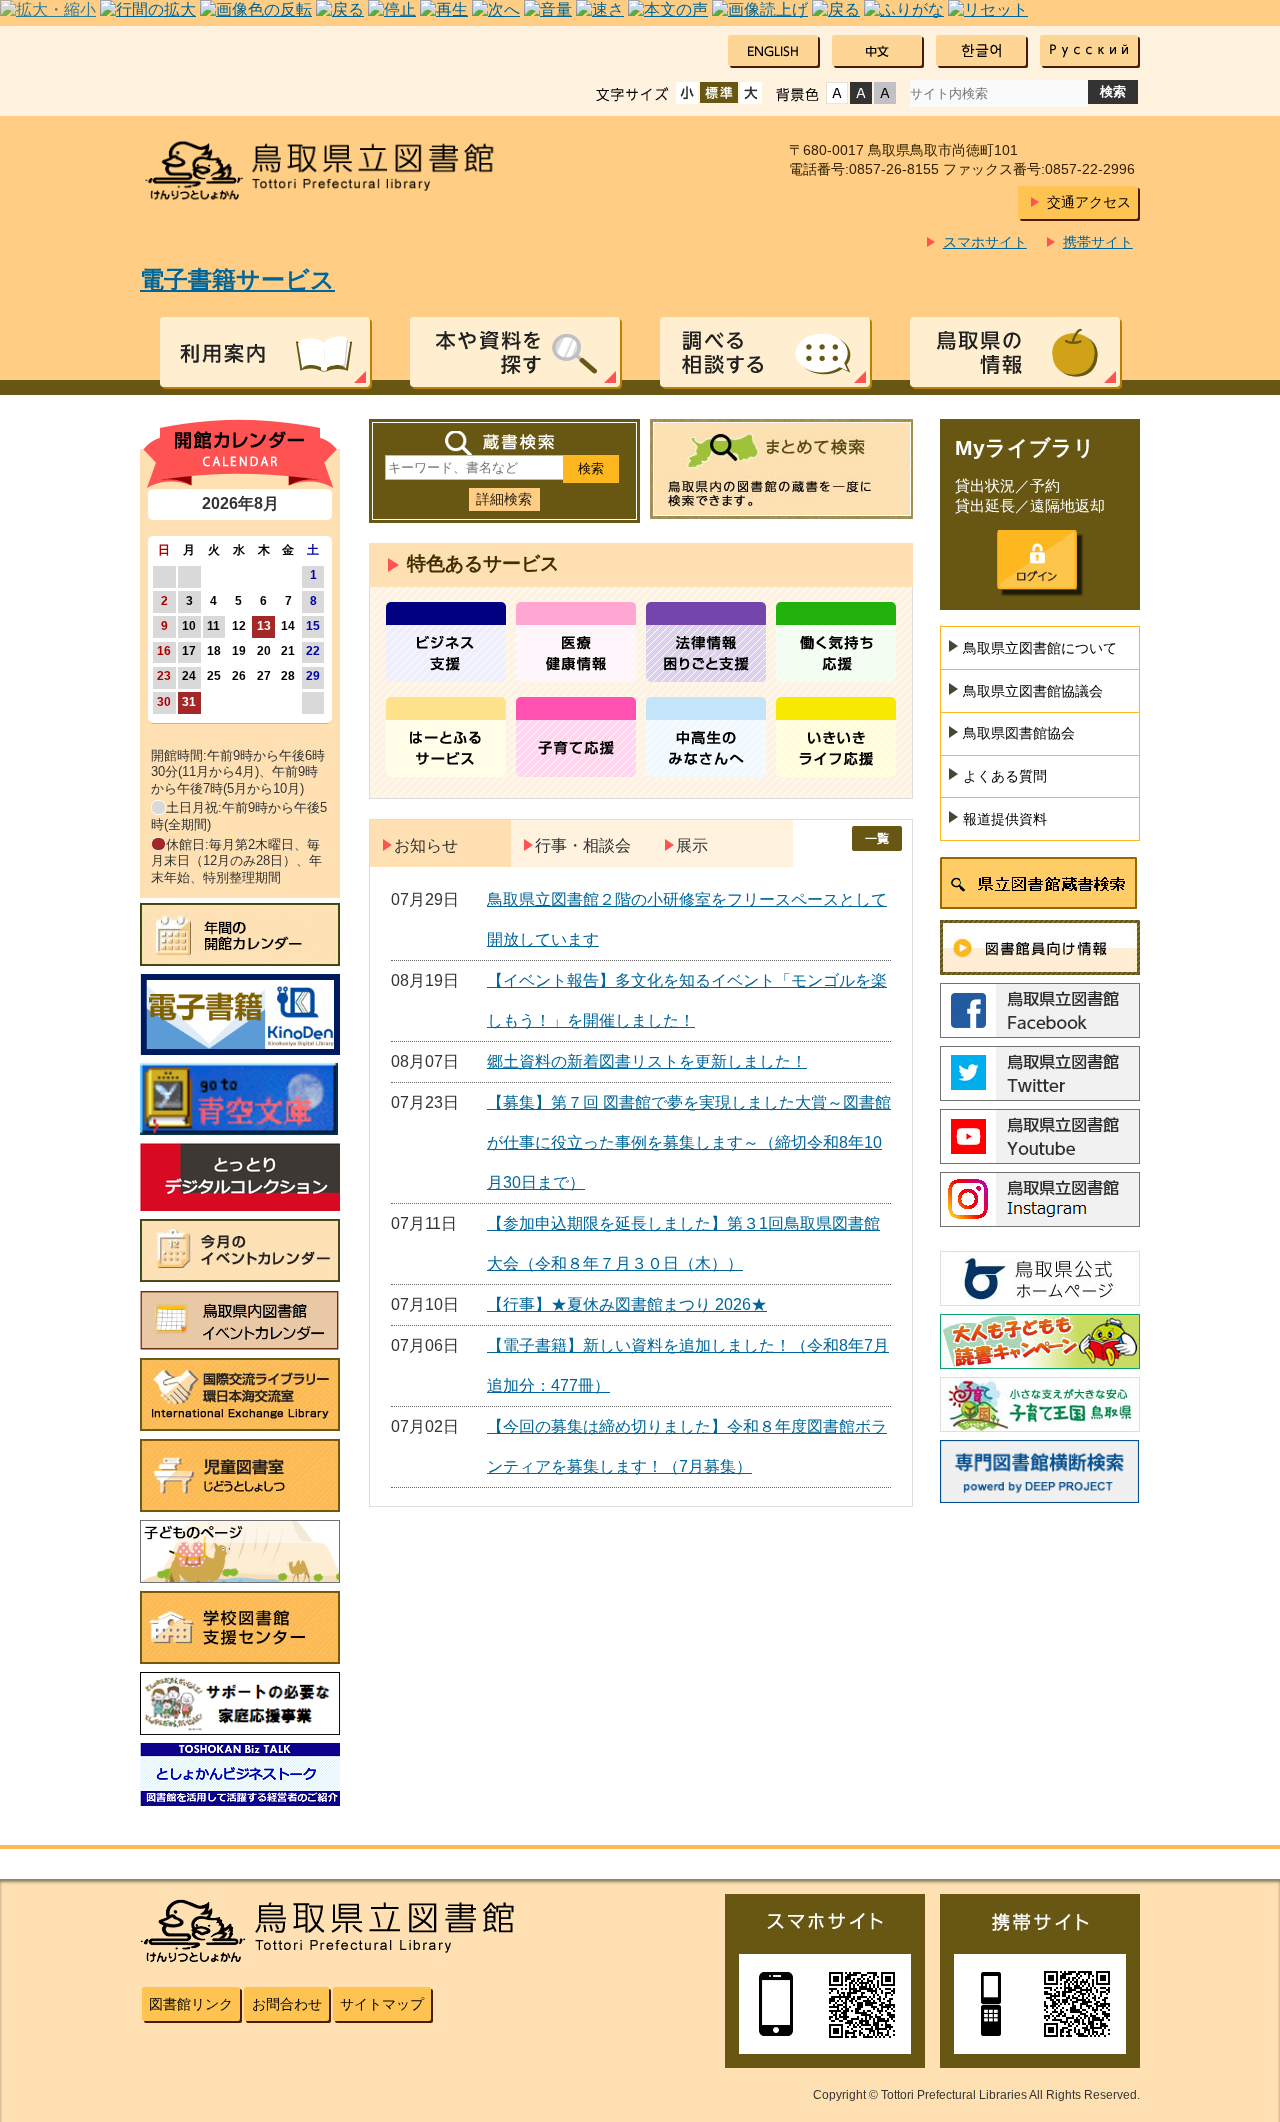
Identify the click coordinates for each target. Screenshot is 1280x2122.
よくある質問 (1005, 776)
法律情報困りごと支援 (706, 642)
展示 (692, 845)
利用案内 (265, 352)
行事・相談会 (583, 845)
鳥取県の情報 (1015, 352)
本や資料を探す (515, 352)
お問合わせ (287, 2004)
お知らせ (426, 845)
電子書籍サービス (237, 279)
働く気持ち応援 (836, 642)
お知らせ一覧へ (877, 838)
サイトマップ (382, 2004)
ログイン (1037, 560)
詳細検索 (504, 499)
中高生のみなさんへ (706, 737)
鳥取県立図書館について (1040, 648)
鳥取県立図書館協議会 (1033, 691)
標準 (719, 93)
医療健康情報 (576, 642)
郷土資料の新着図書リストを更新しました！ (647, 1061)
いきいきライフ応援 (836, 737)
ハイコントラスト (861, 93)
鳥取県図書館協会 (1019, 733)
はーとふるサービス (446, 737)
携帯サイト (1098, 242)
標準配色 (837, 93)
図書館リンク (191, 2004)
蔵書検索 (504, 443)
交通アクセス (1089, 202)
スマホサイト (985, 242)
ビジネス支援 (446, 642)
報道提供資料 (1005, 819)
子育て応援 (576, 737)
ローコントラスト (885, 93)
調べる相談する (765, 352)
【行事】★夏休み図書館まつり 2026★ (627, 1304)
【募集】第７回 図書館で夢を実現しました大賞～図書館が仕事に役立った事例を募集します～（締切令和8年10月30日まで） (689, 1142)
